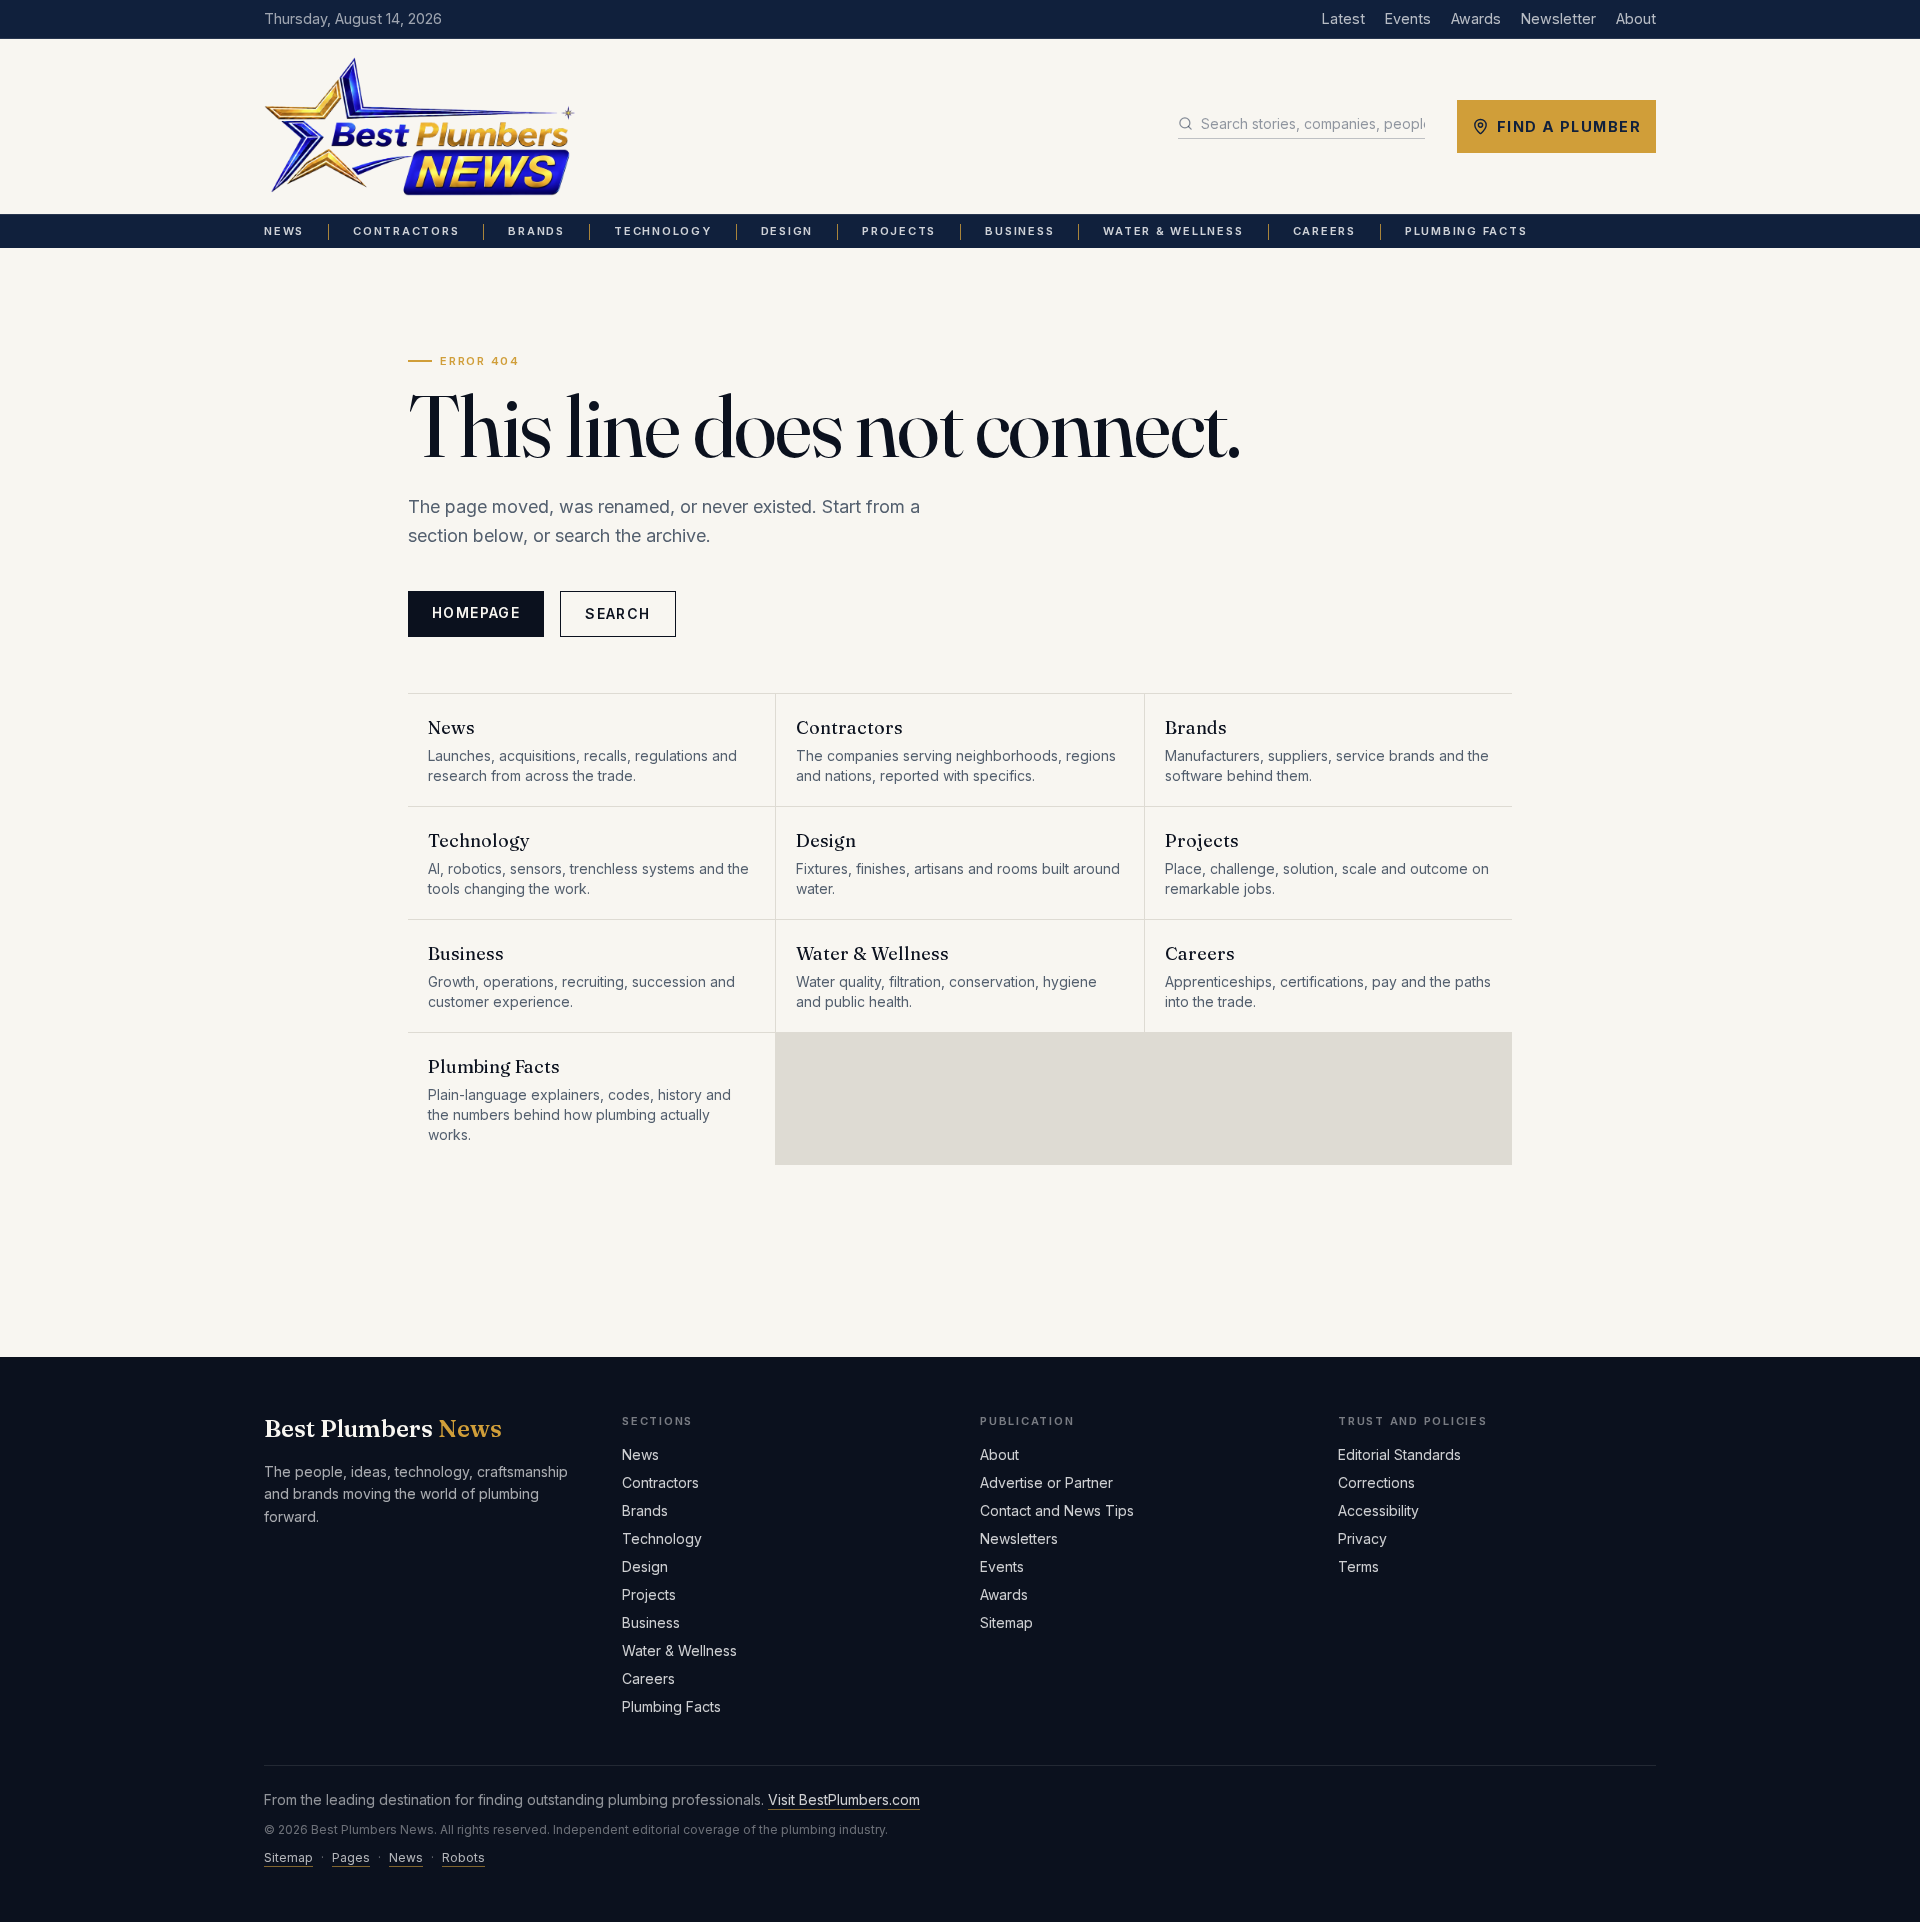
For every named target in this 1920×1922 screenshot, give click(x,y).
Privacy (1362, 1538)
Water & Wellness (1173, 231)
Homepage (476, 612)
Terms (1358, 1566)
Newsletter (1558, 18)
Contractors (406, 231)
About (1636, 18)
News (284, 231)
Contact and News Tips (1057, 1510)
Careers (1324, 231)
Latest (1343, 18)
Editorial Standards (1399, 1454)
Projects (899, 231)
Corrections (1376, 1482)
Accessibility (1378, 1510)
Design (787, 231)
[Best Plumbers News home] (419, 127)
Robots (463, 1857)
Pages (351, 1857)
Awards (1476, 18)
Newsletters (1019, 1538)
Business (1019, 231)
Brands (536, 231)
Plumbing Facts (1466, 231)
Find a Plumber (1569, 126)
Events (1408, 18)
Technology (663, 231)
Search (617, 613)
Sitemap (1006, 1622)
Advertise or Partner (1046, 1482)
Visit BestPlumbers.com (844, 1799)
